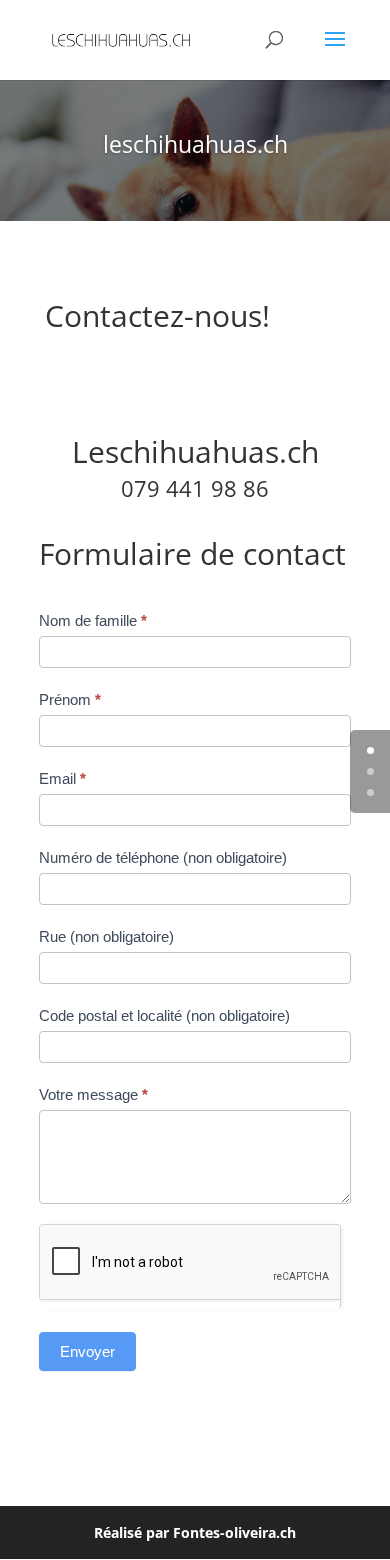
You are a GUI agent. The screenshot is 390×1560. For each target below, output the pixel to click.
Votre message (93, 1094)
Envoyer (87, 1351)
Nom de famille (93, 620)
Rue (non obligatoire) (106, 936)
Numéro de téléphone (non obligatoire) (163, 857)
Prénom (70, 699)
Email (62, 778)
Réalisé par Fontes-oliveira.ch (195, 1532)
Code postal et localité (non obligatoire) (164, 1015)
